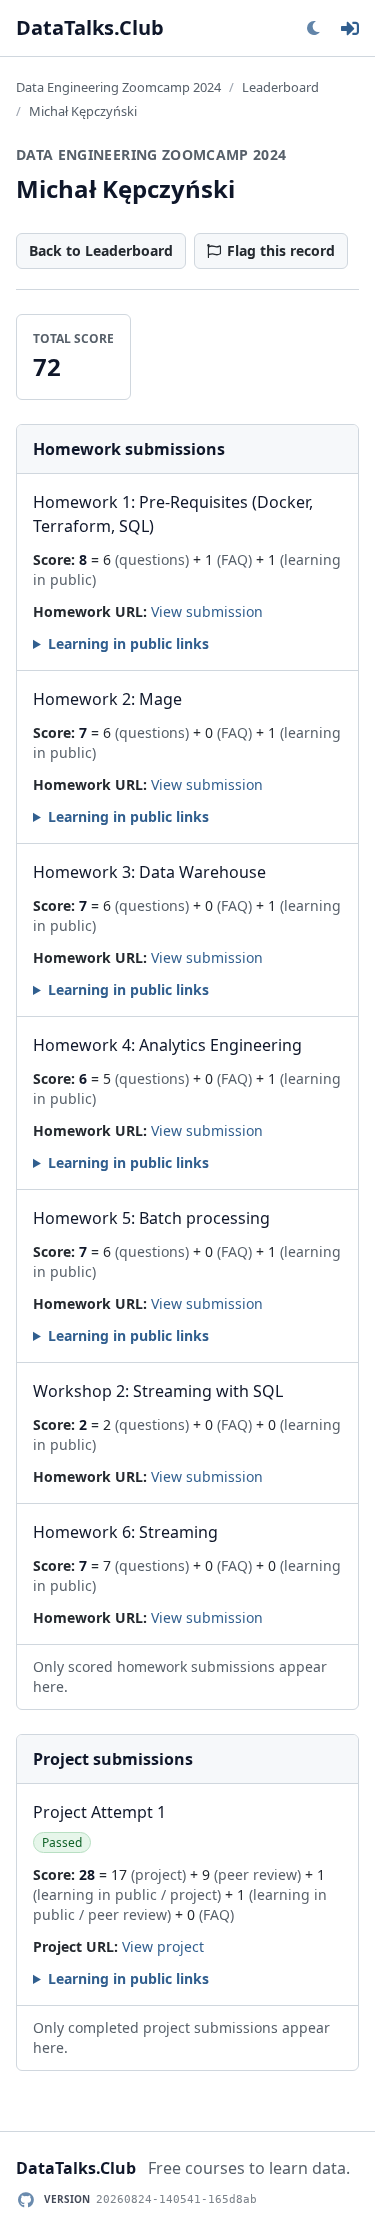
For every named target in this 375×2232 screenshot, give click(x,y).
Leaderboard (280, 87)
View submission (207, 611)
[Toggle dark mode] (313, 28)
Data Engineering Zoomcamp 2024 (118, 87)
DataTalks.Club (90, 27)
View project (163, 1946)
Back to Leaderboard (101, 250)
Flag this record (281, 250)
